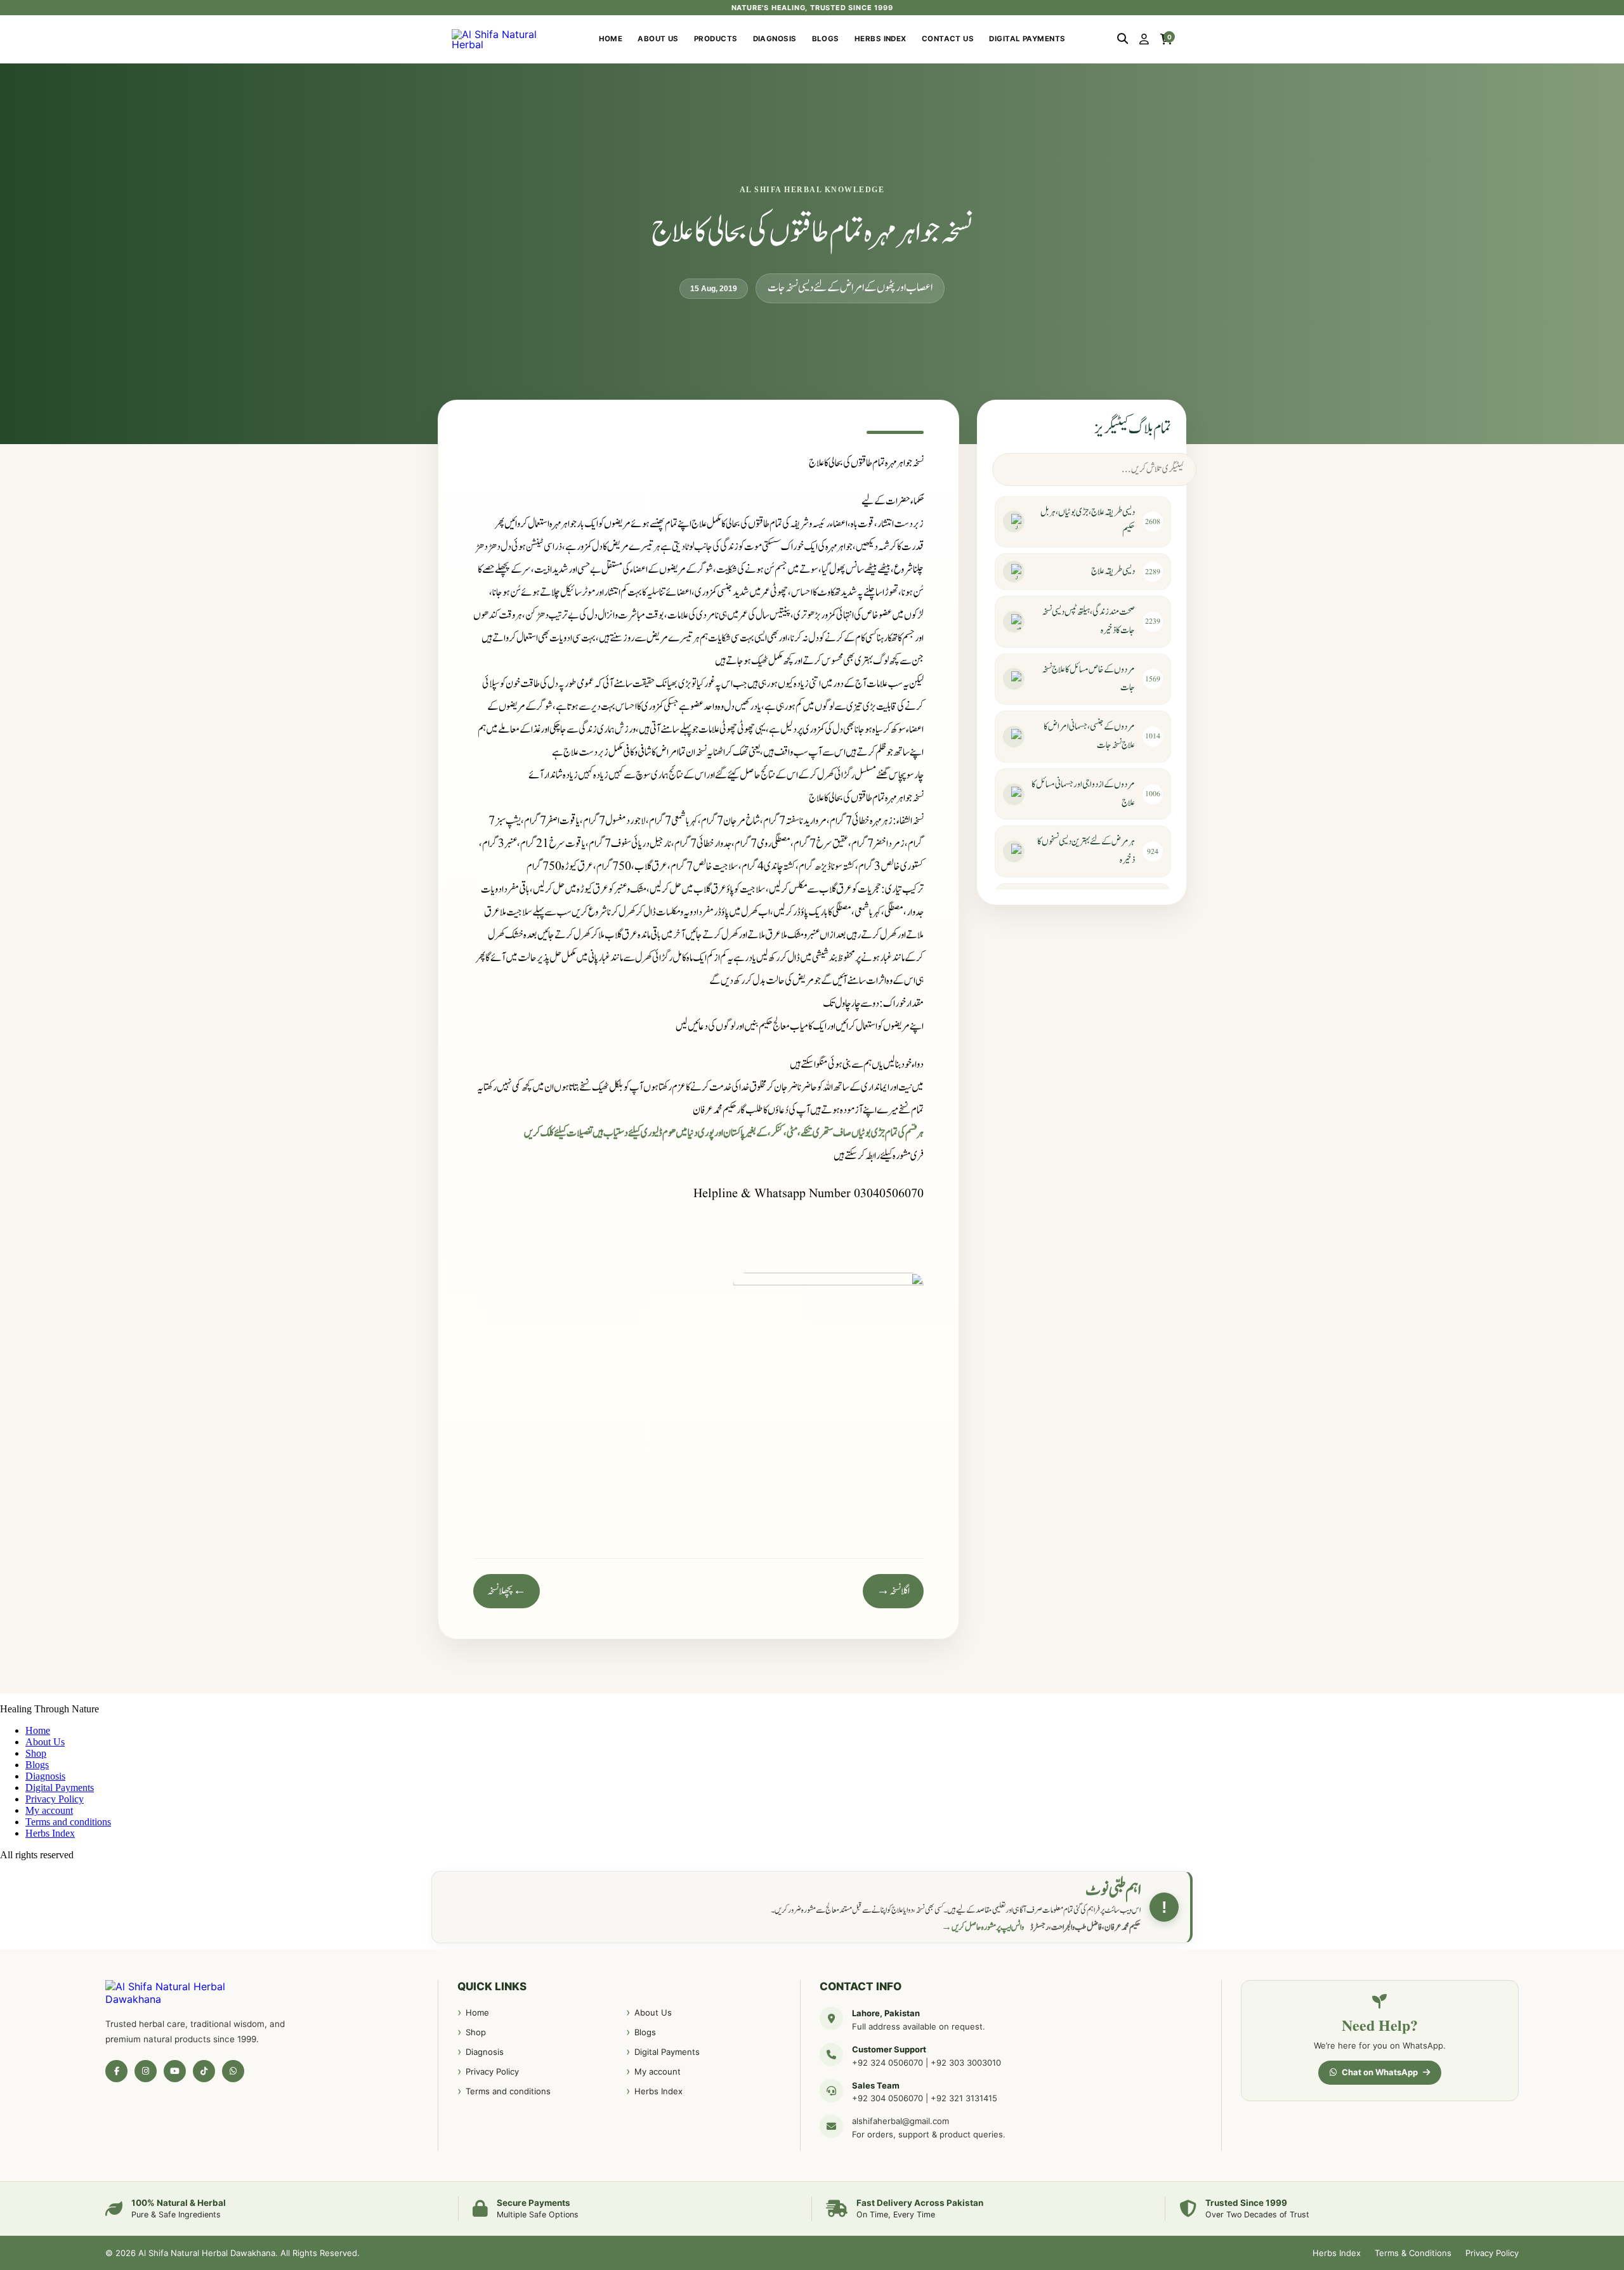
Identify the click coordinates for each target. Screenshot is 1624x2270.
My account (49, 1810)
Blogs (826, 39)
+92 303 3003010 (966, 2063)
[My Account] (1144, 39)
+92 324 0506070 (887, 2063)
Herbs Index (881, 39)
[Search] (1123, 39)
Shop (36, 1753)
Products (716, 39)
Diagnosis (775, 39)
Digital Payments (1027, 39)
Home (611, 39)
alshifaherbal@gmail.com (900, 2121)
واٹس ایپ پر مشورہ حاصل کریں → (983, 1927)
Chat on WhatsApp (1380, 2072)
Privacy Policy (55, 1799)
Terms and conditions (68, 1822)
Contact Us (948, 39)
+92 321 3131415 (964, 2098)
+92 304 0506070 (887, 2098)
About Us (658, 39)
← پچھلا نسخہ (507, 1591)
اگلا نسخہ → (893, 1591)
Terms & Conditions (1413, 2253)
